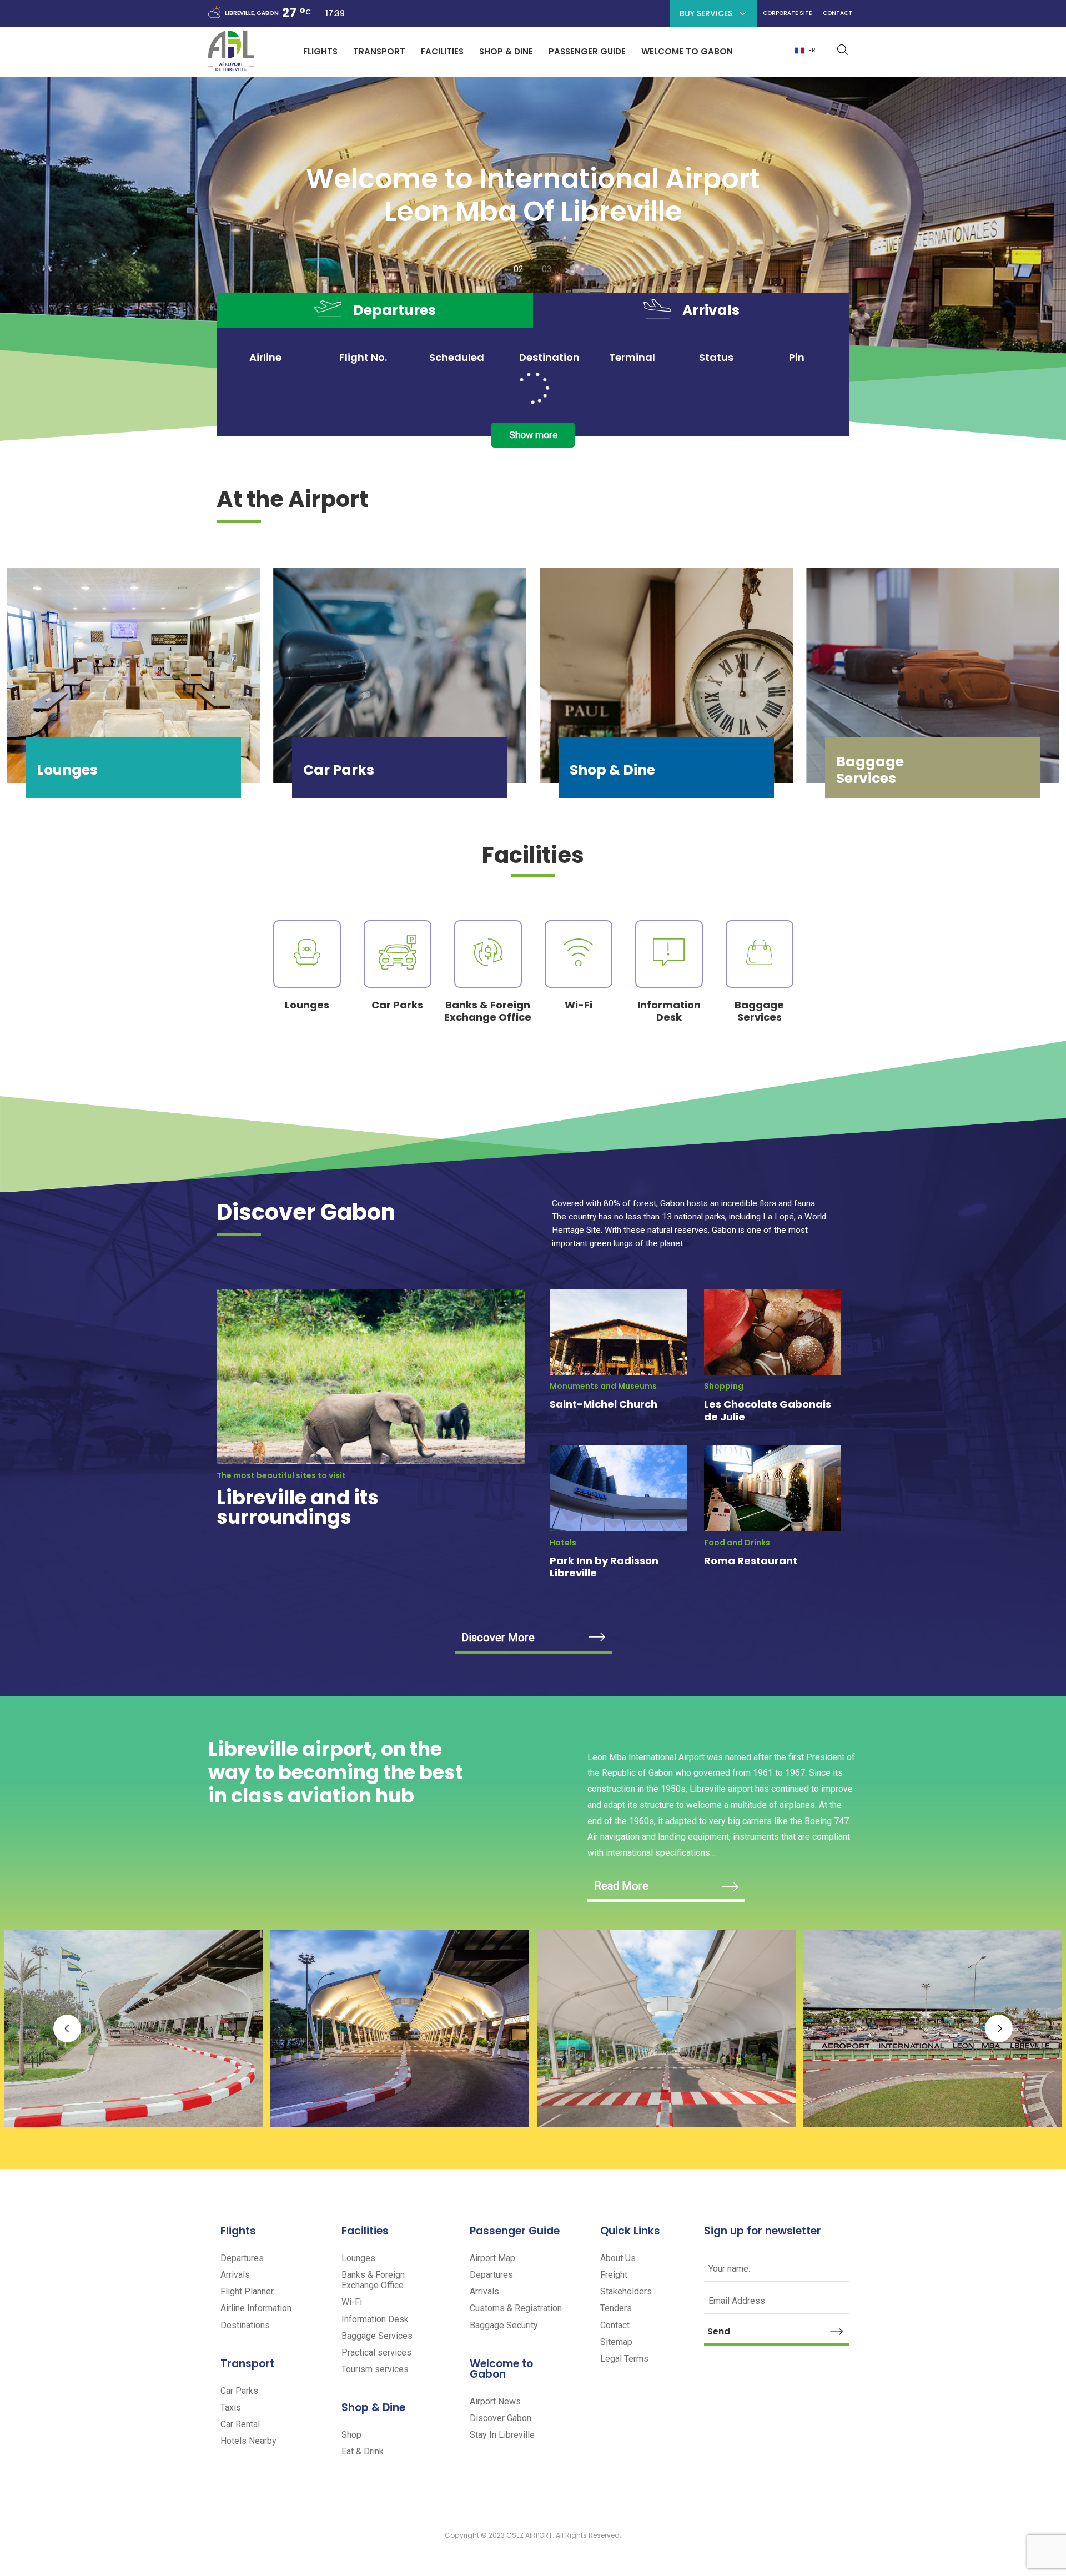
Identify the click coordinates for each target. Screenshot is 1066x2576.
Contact (838, 17)
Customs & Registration (516, 2308)
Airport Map (492, 2258)
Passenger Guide (587, 51)
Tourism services (375, 2369)
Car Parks (239, 2391)
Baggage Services (377, 2336)
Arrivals (235, 2275)
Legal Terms (624, 2359)
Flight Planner (247, 2291)
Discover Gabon (501, 2418)
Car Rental (240, 2424)
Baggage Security (504, 2325)
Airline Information (256, 2308)
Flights (320, 51)
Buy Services (706, 13)
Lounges (358, 2258)
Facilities (442, 51)
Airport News (495, 2401)
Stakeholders (626, 2291)
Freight (614, 2275)
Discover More (498, 1638)
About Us (618, 2258)
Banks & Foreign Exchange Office (373, 2280)
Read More (621, 1886)
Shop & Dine (506, 51)
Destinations (245, 2325)
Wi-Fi (352, 2302)
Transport (379, 51)
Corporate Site (787, 17)
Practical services (376, 2352)
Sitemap (616, 2342)
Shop (351, 2435)
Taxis (231, 2407)
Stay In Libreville (502, 2435)
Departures (242, 2258)
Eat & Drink (363, 2451)
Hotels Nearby (248, 2441)
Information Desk (375, 2319)
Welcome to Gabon (687, 51)
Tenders (616, 2308)
